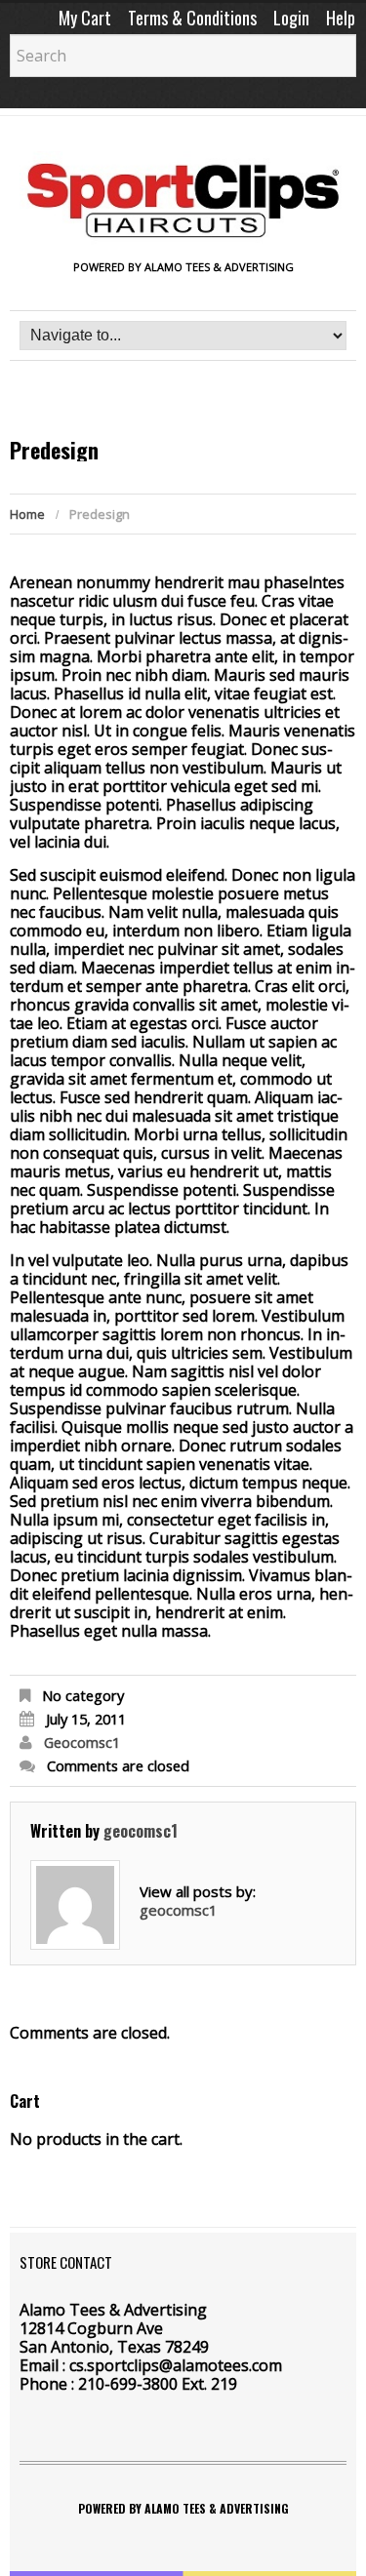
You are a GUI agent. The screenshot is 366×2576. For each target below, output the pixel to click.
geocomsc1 (82, 1742)
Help (341, 18)
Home (27, 514)
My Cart (85, 18)
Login (291, 18)
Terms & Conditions (192, 18)
